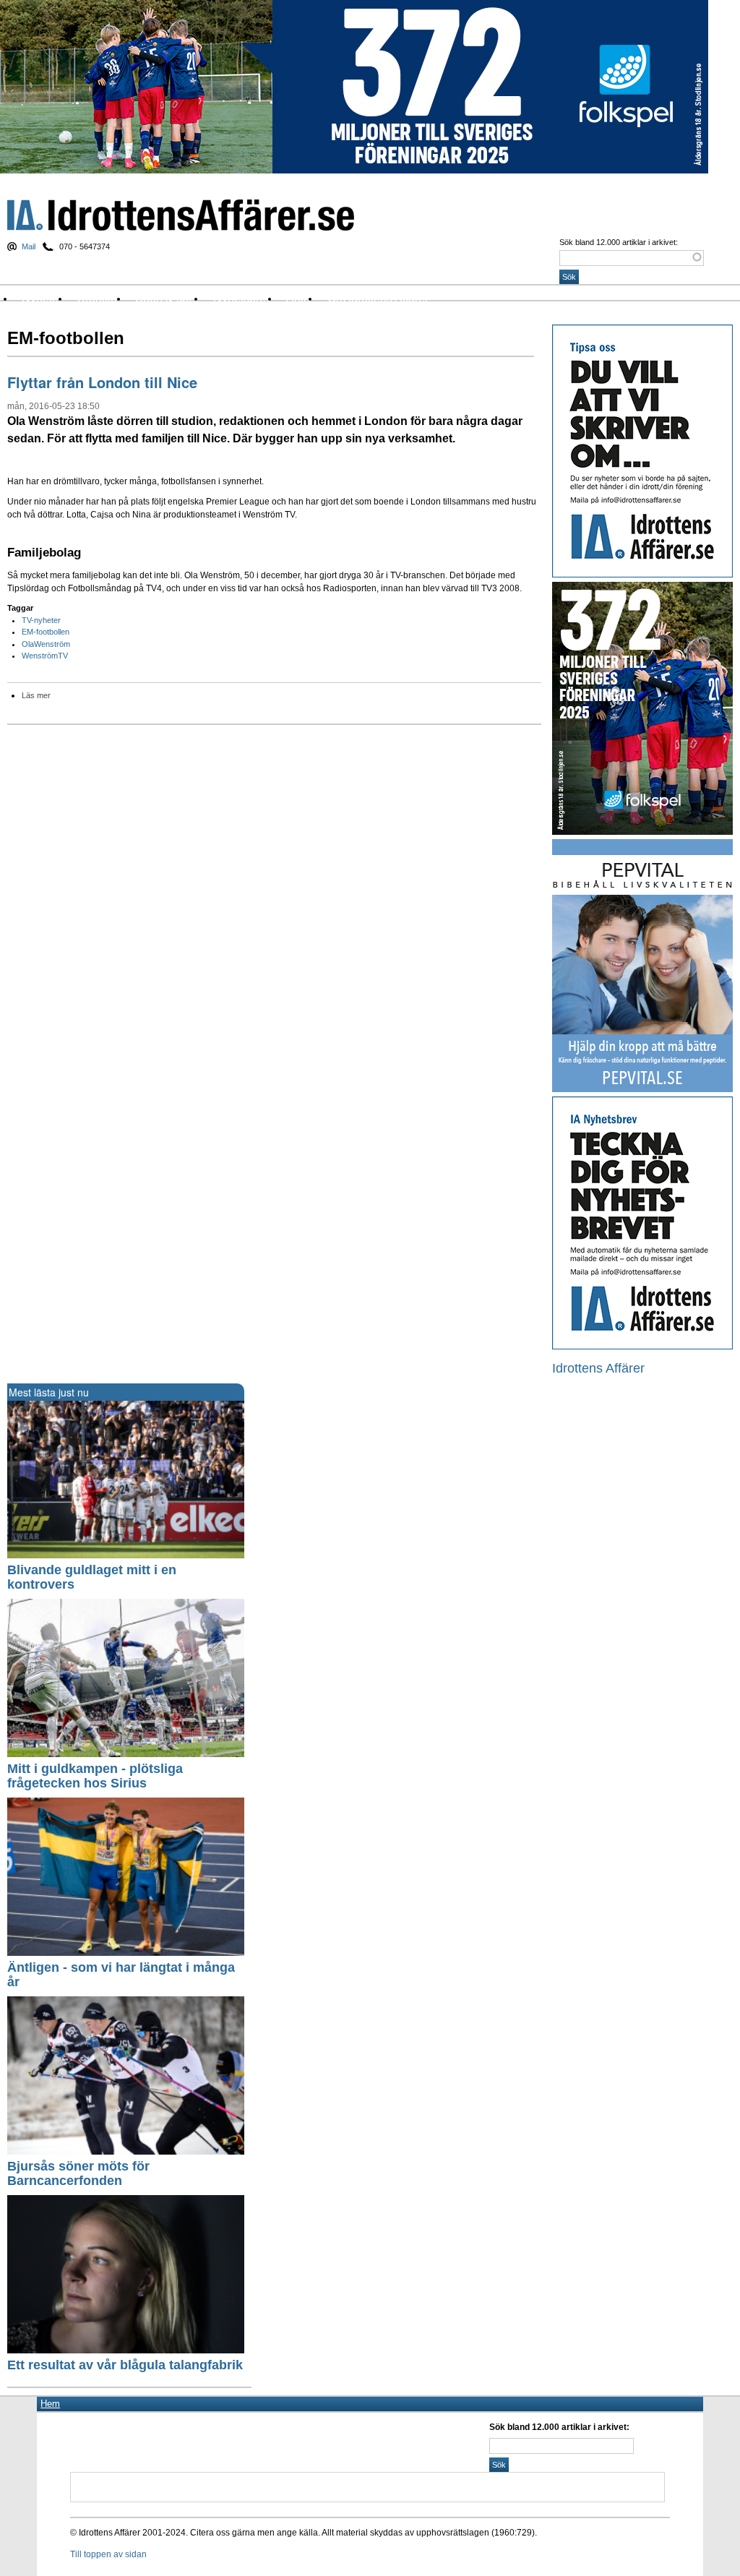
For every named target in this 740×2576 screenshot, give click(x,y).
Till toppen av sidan (108, 2554)
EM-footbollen (46, 632)
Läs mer (36, 695)
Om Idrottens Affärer (378, 298)
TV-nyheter (41, 620)
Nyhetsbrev (242, 298)
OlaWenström (46, 644)
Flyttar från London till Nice (102, 382)
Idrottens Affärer (181, 215)
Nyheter (42, 298)
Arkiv (299, 298)
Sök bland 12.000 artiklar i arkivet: (619, 242)
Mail (29, 246)
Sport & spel (167, 298)
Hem (50, 2404)
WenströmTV (45, 656)
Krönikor (99, 298)
